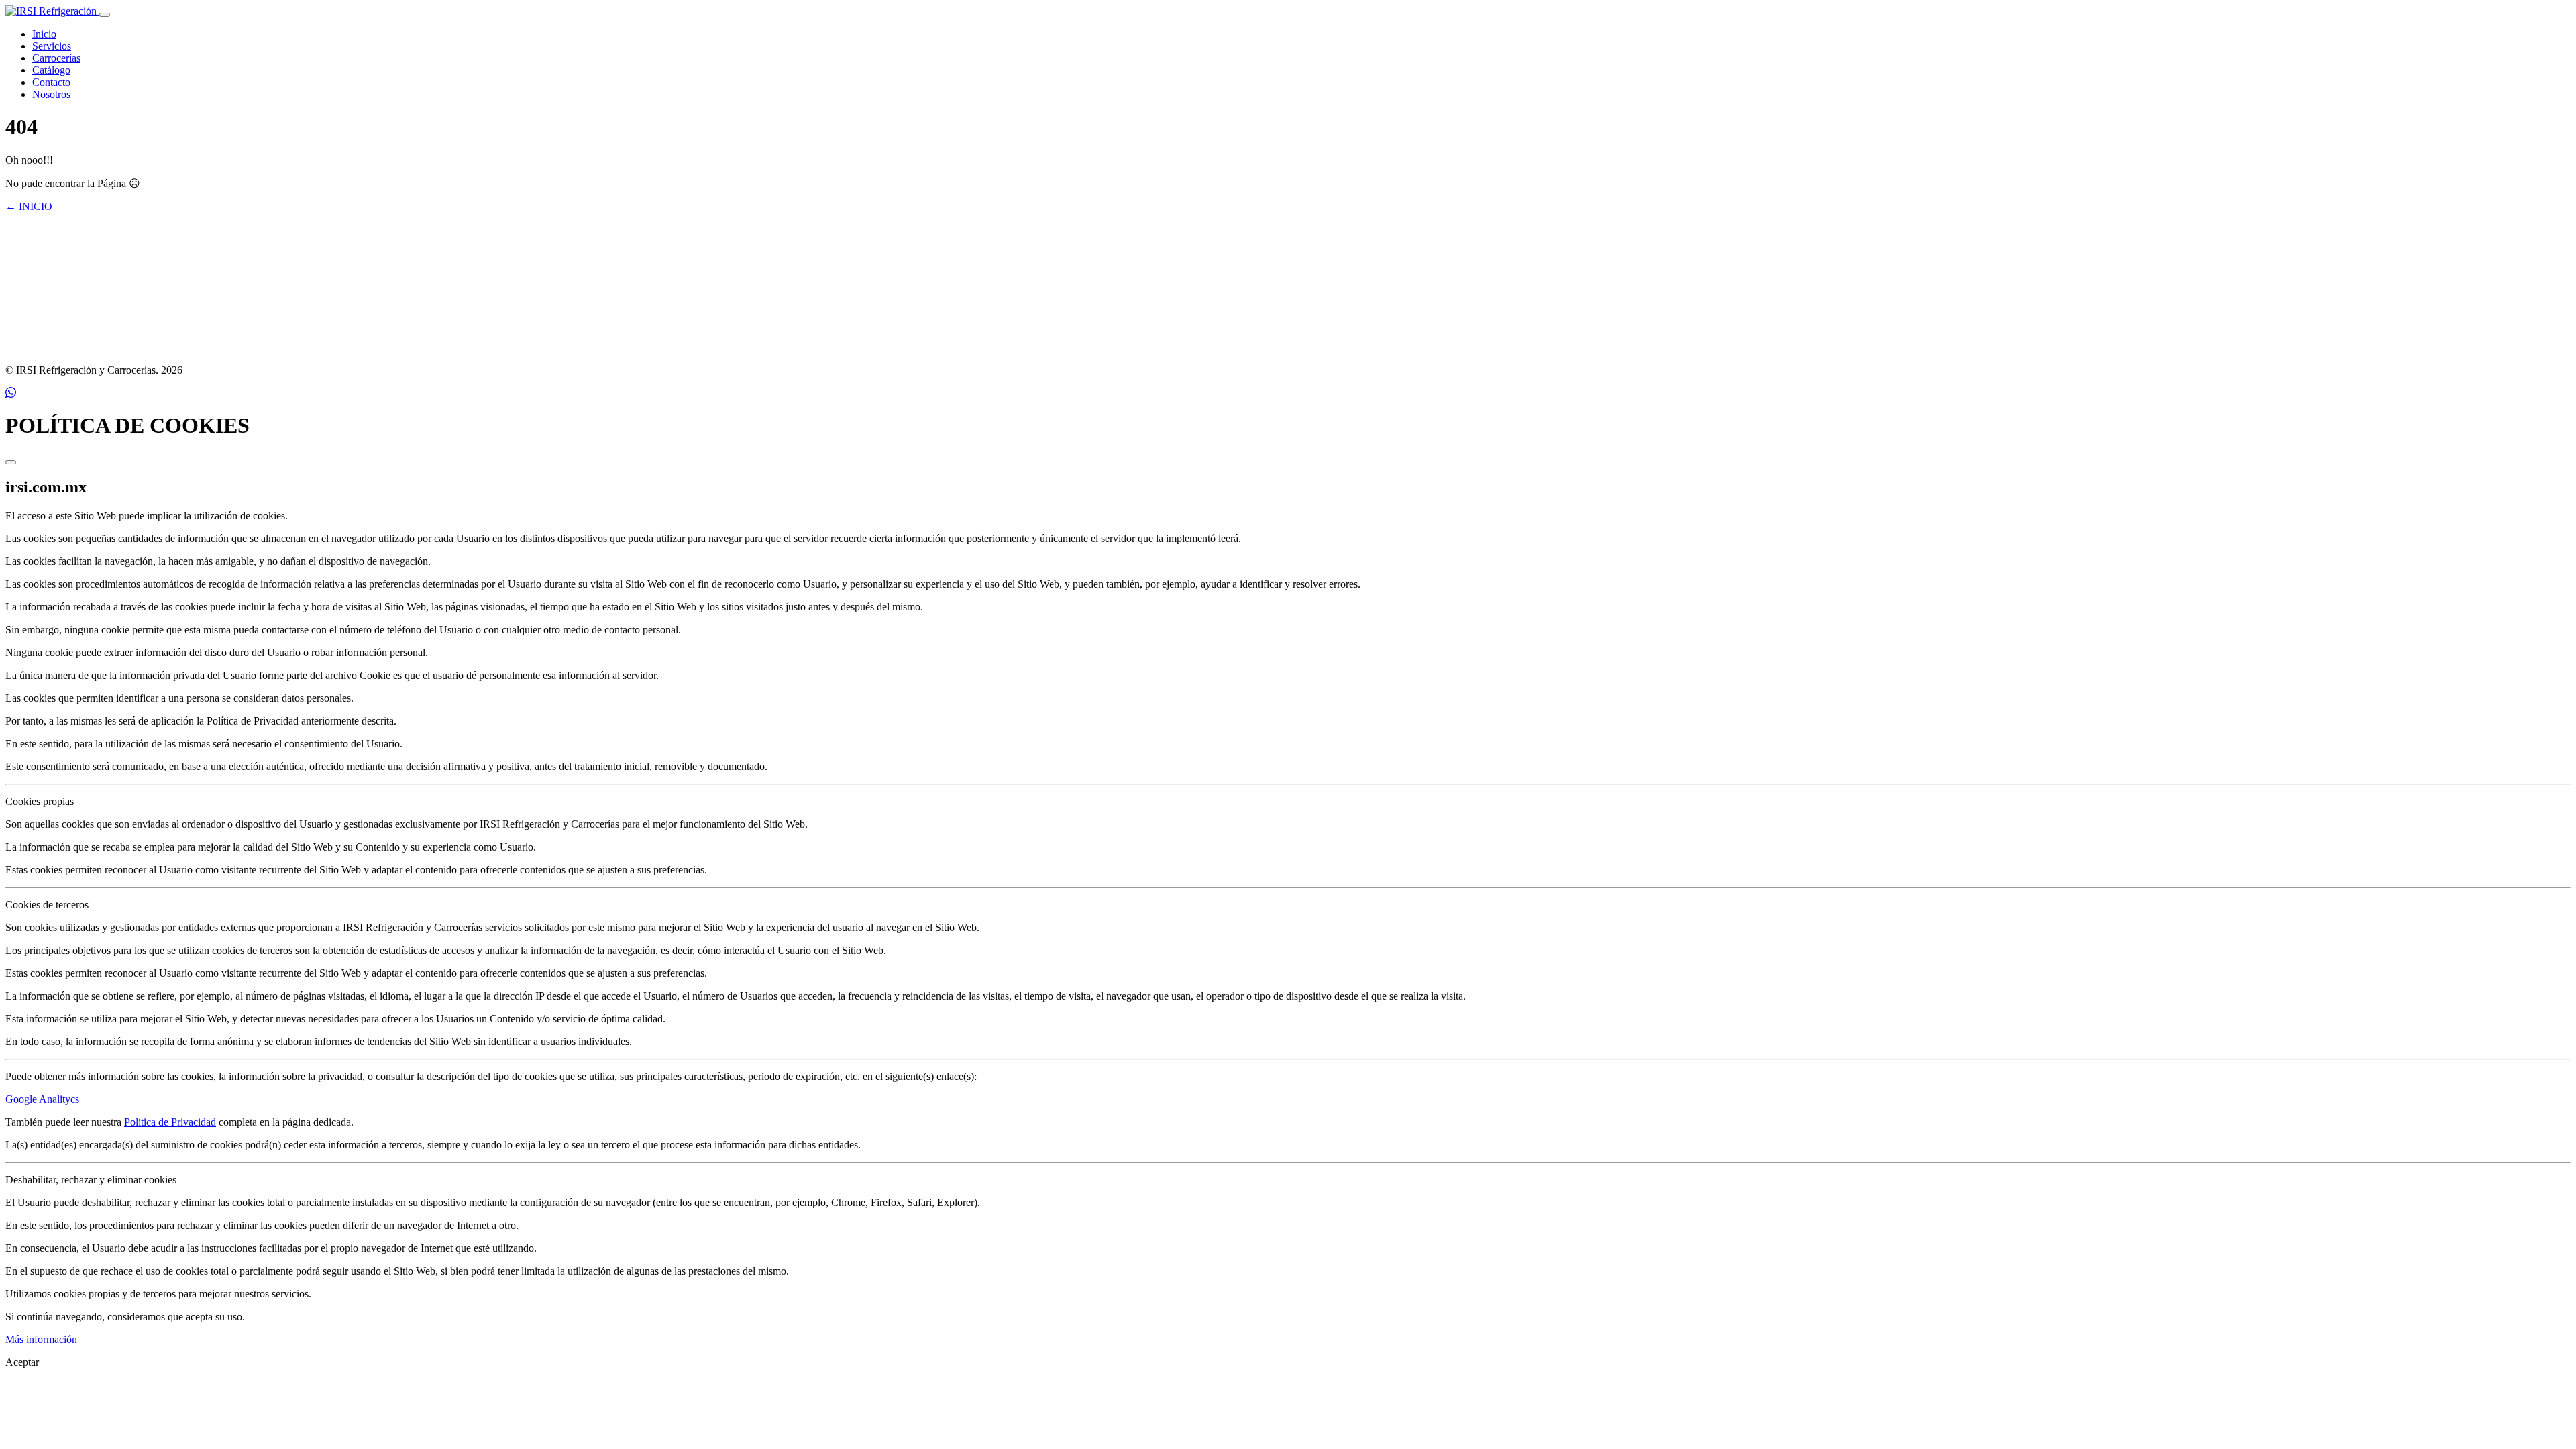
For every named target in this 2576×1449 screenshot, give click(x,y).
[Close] (11, 462)
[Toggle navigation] (105, 15)
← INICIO (29, 206)
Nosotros (51, 94)
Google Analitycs (42, 1099)
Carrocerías (56, 58)
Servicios (52, 46)
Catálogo (51, 70)
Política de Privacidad (170, 1122)
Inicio (44, 34)
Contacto (51, 82)
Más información (41, 1339)
